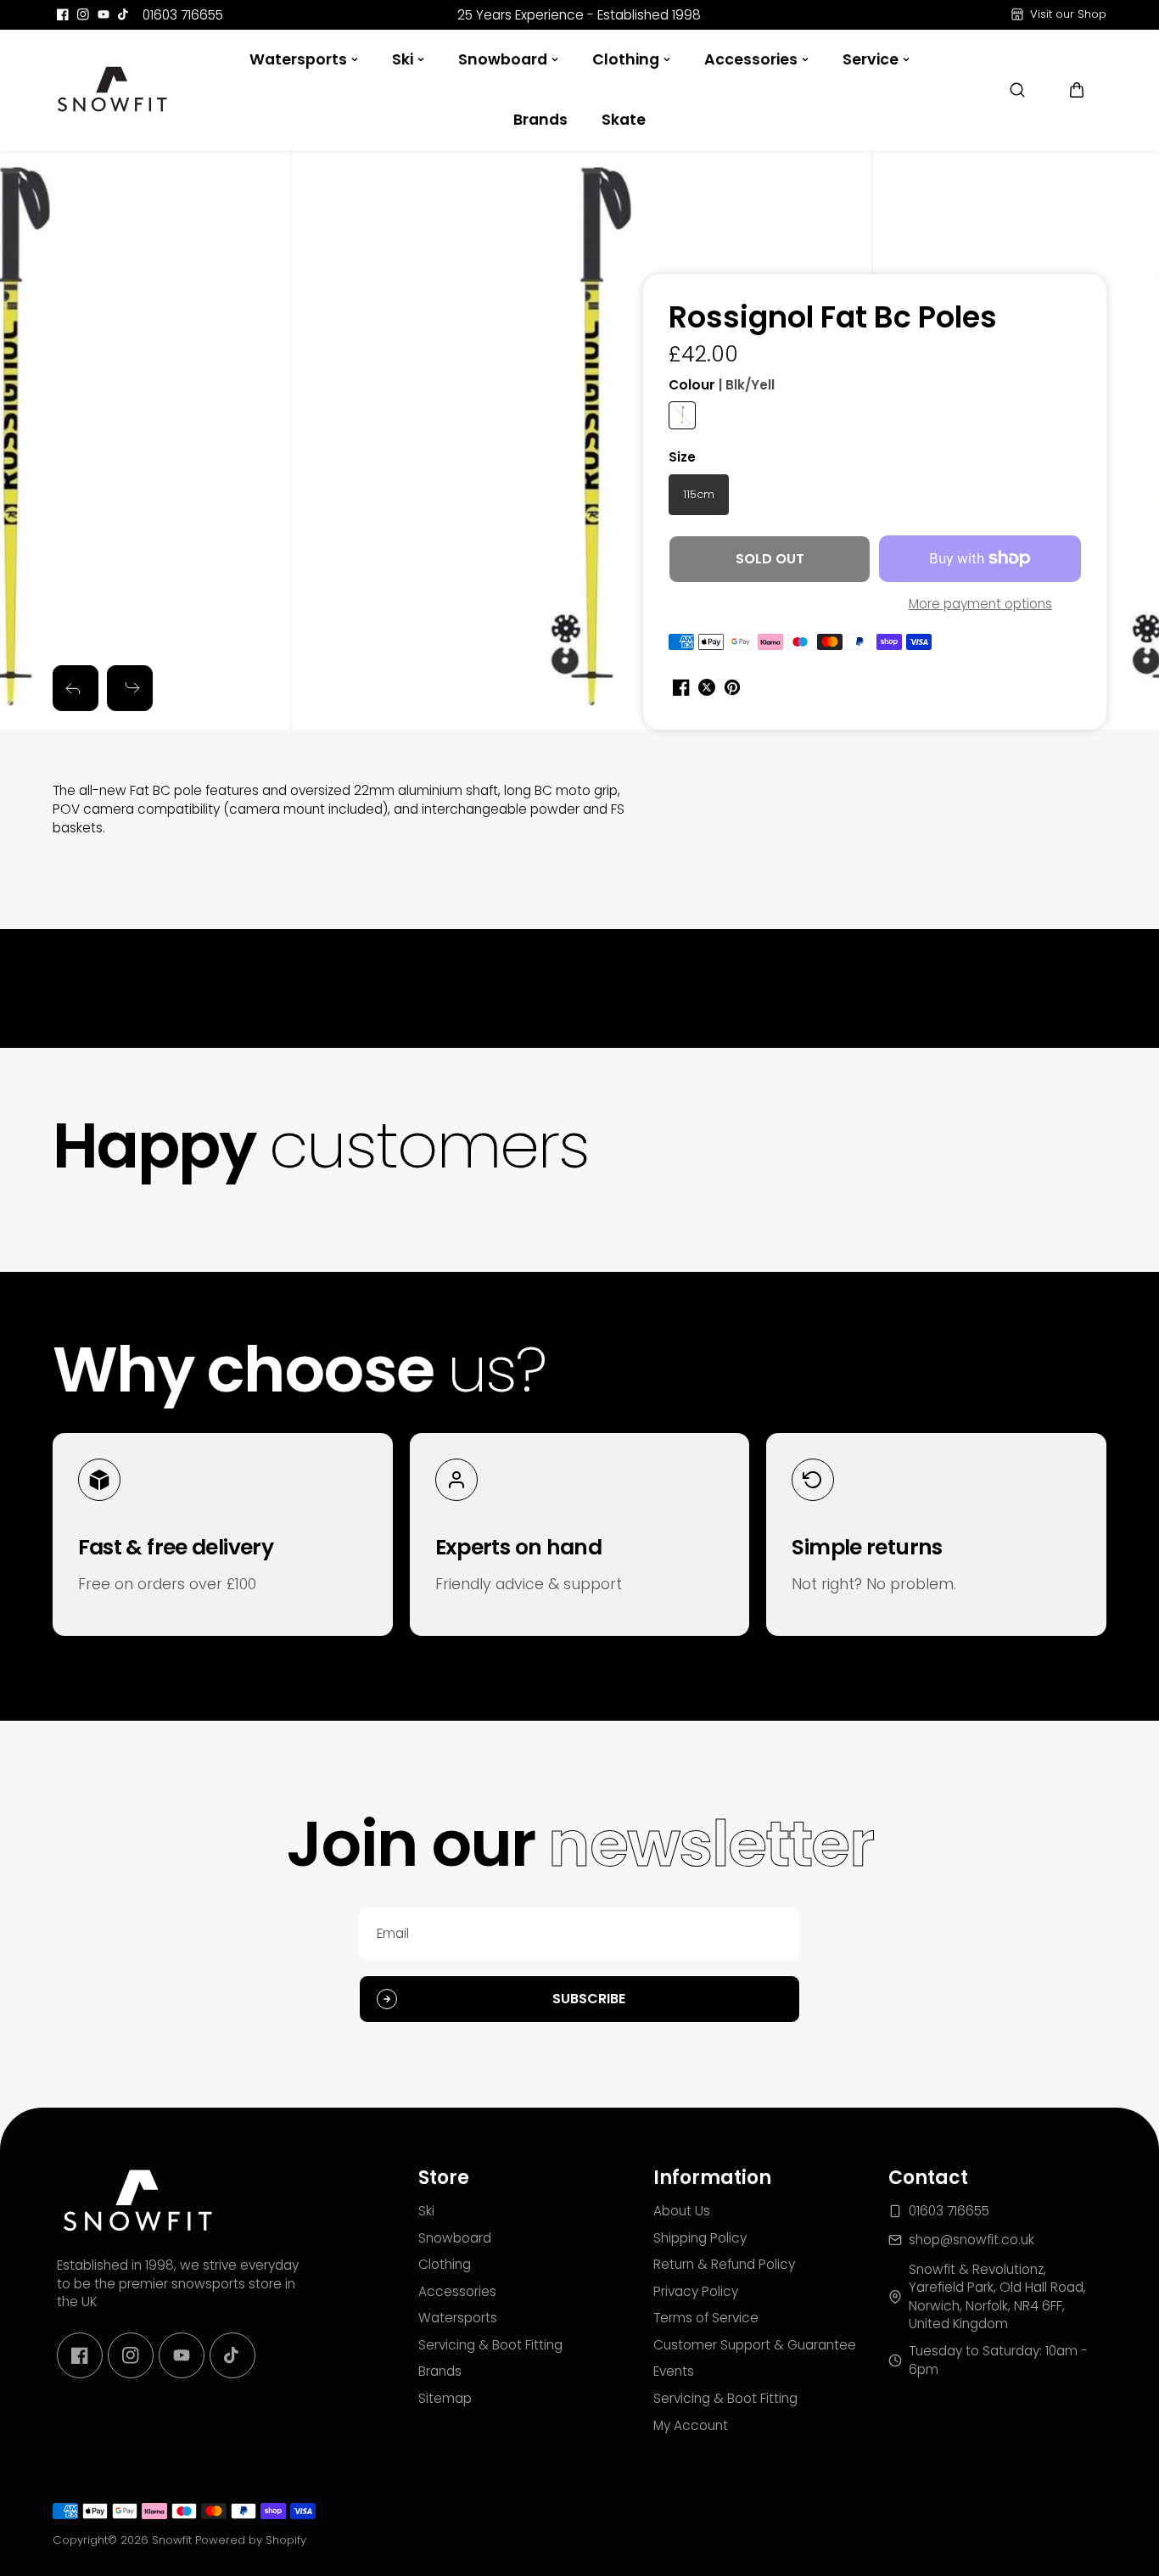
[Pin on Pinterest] (732, 687)
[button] (1077, 90)
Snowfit (172, 2540)
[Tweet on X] (707, 687)
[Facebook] (63, 14)
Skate (624, 120)
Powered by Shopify (251, 2540)
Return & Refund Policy (724, 2264)
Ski (403, 59)
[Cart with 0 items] (1077, 90)
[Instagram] (83, 14)
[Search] (1017, 90)
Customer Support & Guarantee (755, 2345)
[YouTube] (104, 14)
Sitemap (445, 2398)
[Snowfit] (112, 90)
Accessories (751, 59)
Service (871, 59)
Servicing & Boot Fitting (490, 2345)
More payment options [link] (980, 604)
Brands (540, 120)
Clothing (626, 59)
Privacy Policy (696, 2291)
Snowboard (503, 59)
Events (674, 2371)
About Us (682, 2211)
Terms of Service (706, 2318)
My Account (691, 2425)
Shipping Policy (700, 2238)
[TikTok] (124, 14)
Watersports (298, 59)
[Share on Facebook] (681, 687)
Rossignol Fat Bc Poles (833, 319)
